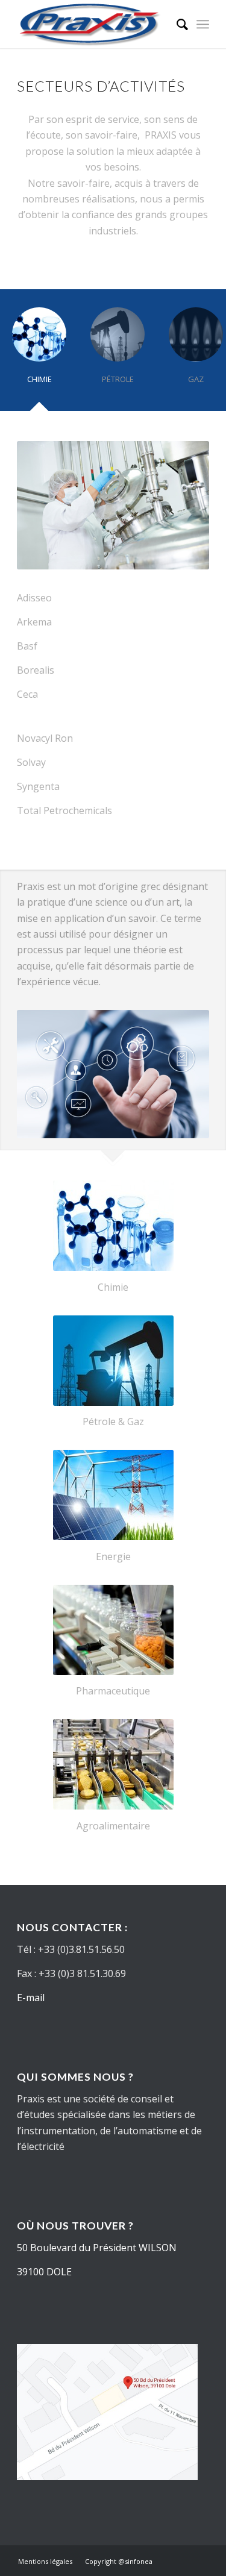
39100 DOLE (44, 2272)
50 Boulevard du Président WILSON (97, 2248)
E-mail (31, 1998)
